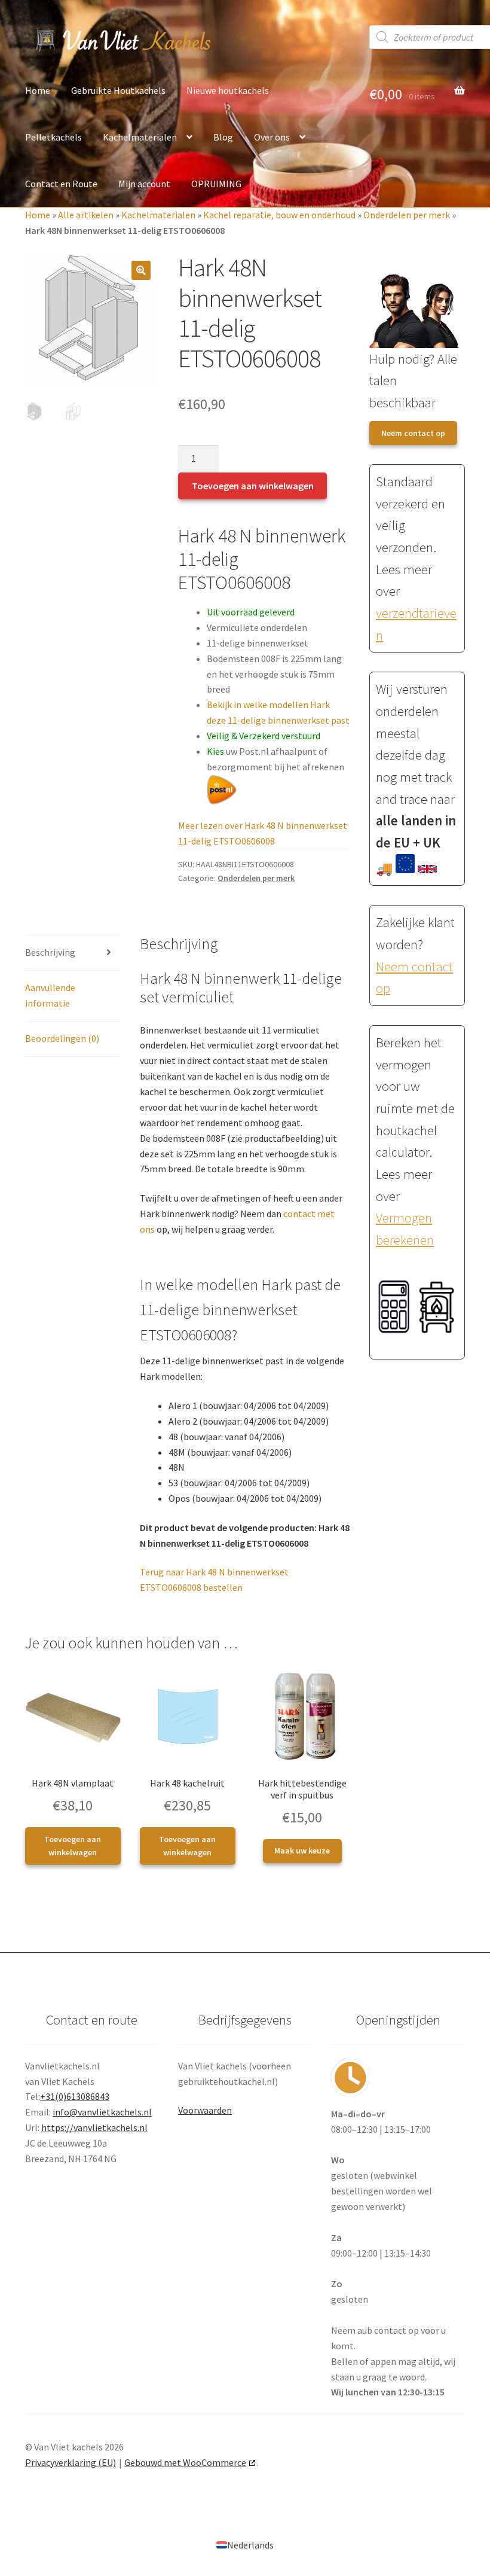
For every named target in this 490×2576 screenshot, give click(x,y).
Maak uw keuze (302, 1851)
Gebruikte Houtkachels (118, 90)
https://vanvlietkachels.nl (94, 2127)
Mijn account (144, 184)
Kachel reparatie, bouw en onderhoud (279, 215)
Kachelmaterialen (140, 137)
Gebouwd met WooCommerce (185, 2462)
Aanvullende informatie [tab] (50, 995)
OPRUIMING (216, 184)
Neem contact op (413, 433)
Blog (223, 137)
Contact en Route (61, 184)
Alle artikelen (86, 215)
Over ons (272, 137)
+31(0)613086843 (75, 2096)
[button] (141, 270)
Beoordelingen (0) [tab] (62, 1038)
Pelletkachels (53, 137)
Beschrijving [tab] (50, 952)
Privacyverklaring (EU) (71, 2462)
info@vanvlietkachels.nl (102, 2112)
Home (38, 90)
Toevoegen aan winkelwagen (253, 486)
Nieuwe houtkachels (228, 90)
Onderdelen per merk (407, 215)
